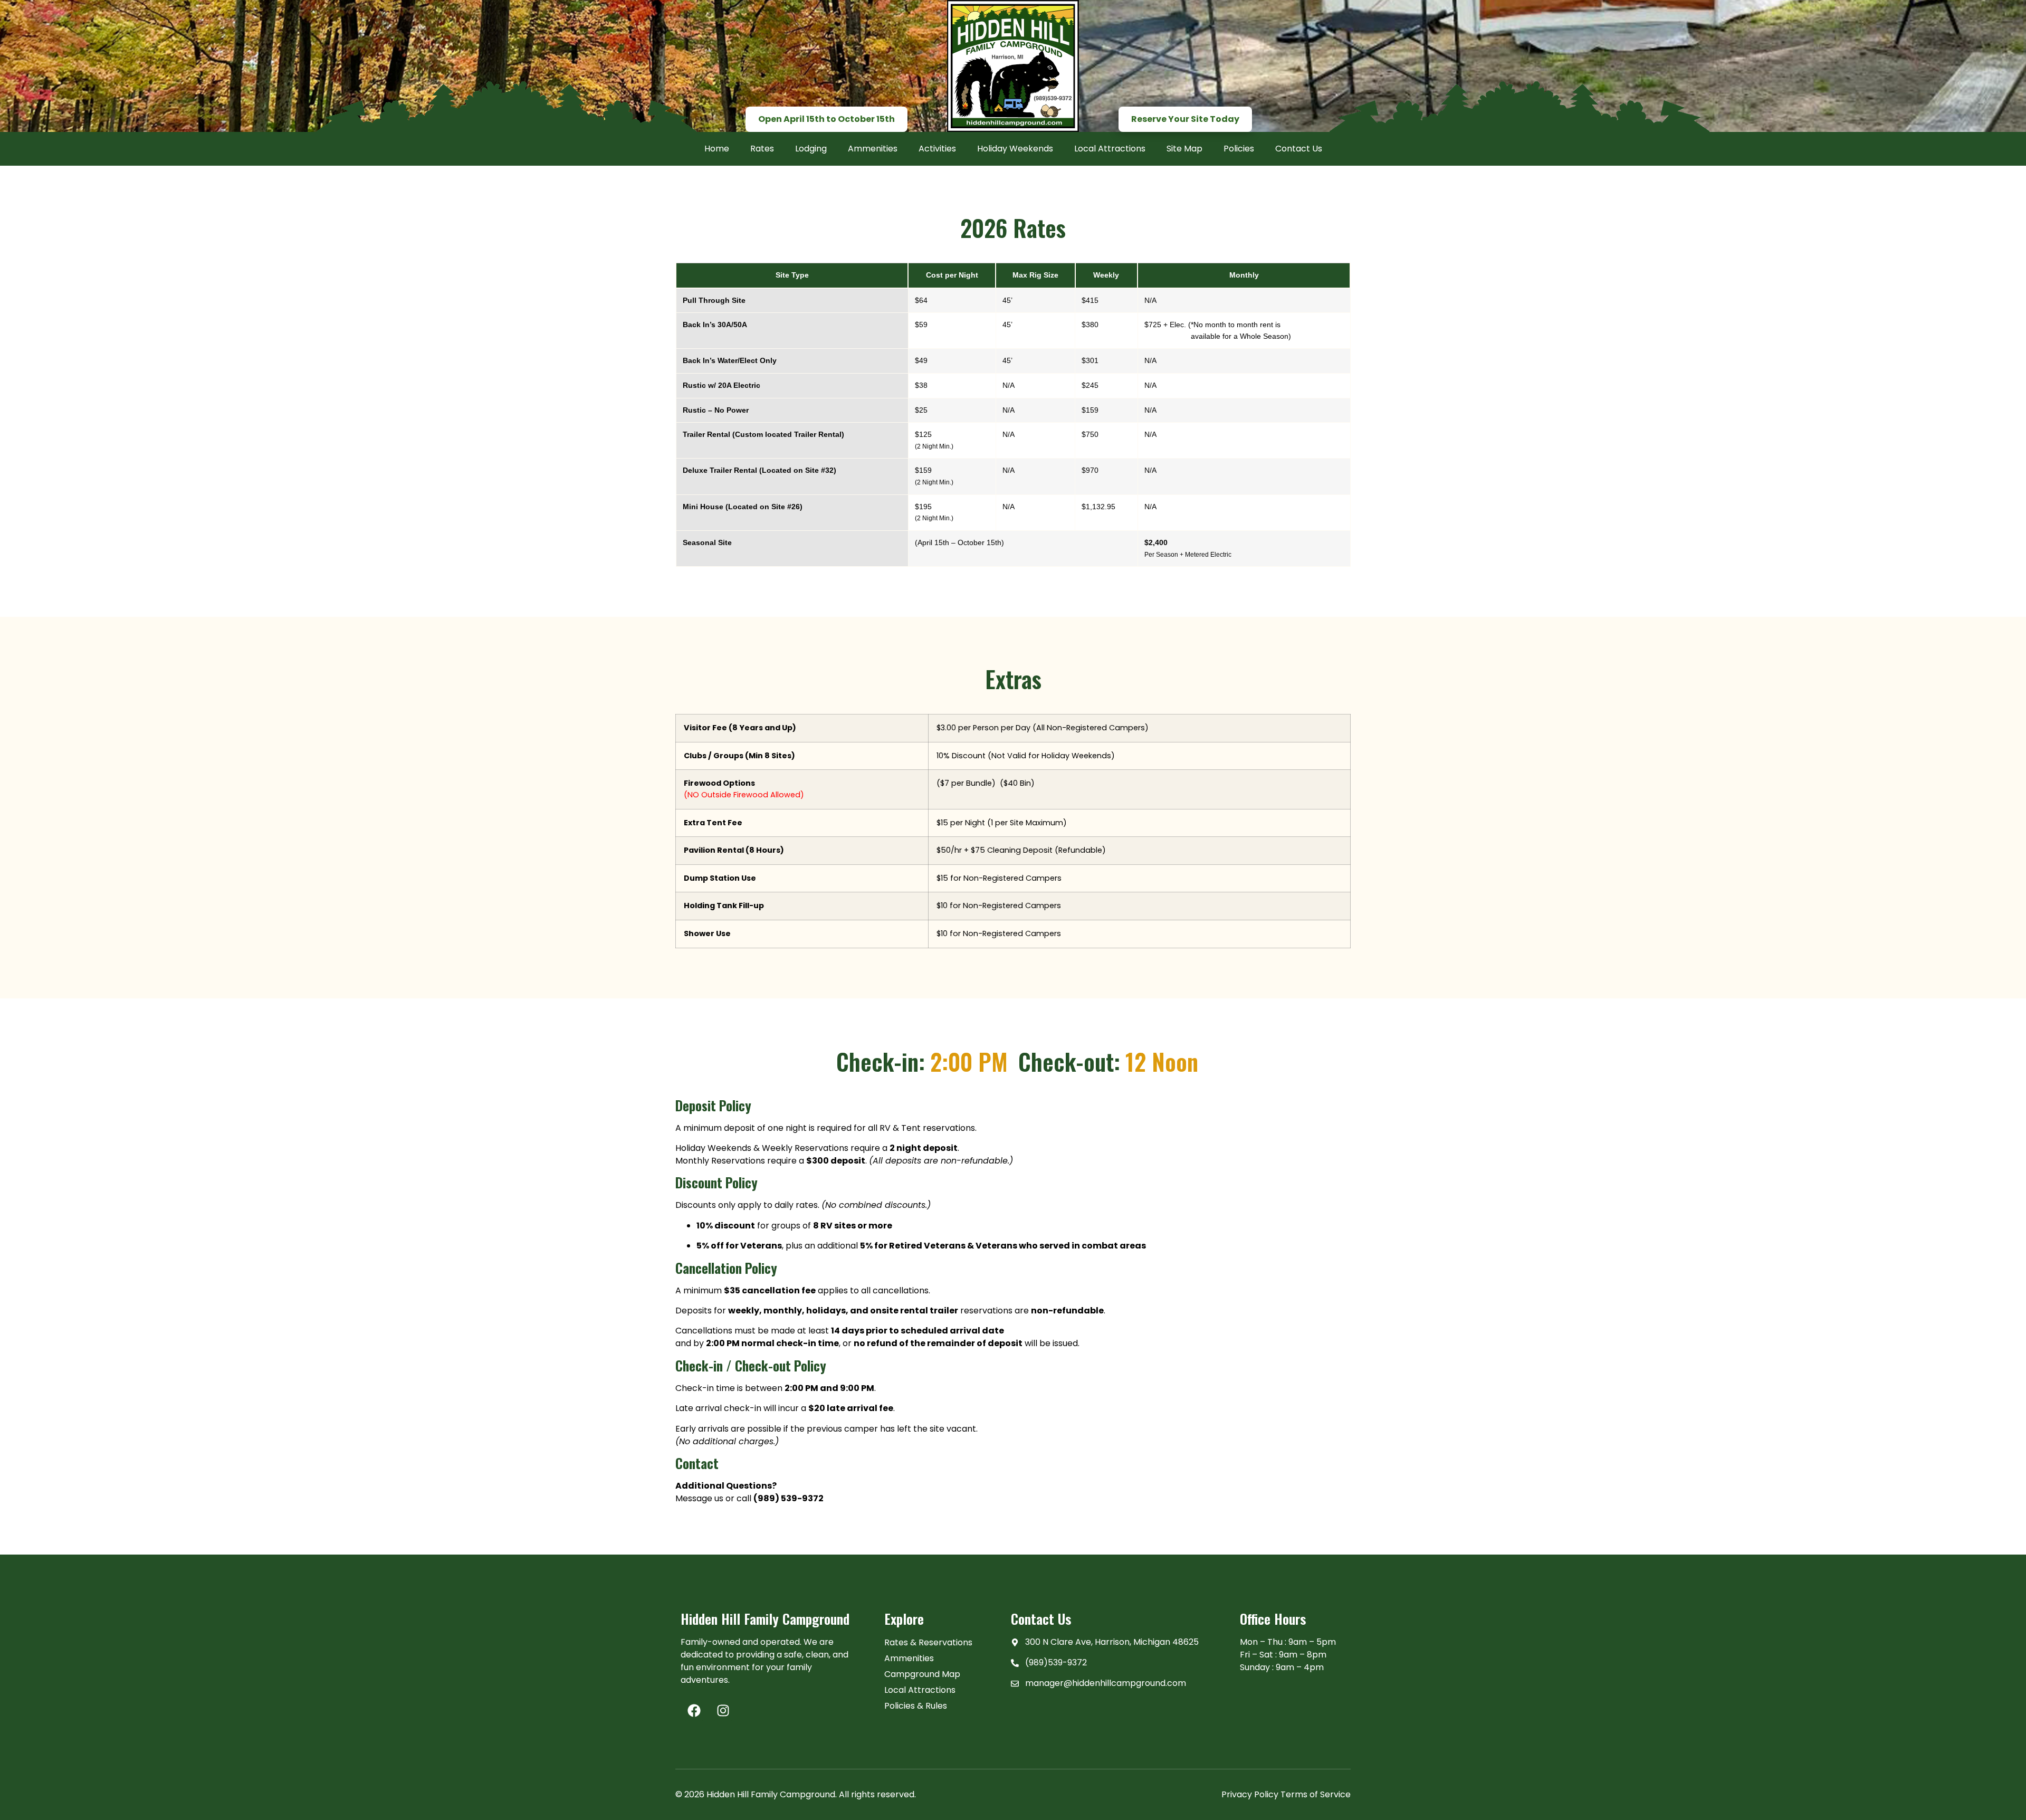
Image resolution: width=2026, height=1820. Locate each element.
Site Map (1184, 149)
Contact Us (1299, 149)
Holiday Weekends (1015, 149)
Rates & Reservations (928, 1642)
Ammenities (873, 149)
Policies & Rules (916, 1706)
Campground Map (922, 1674)
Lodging (811, 149)
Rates (762, 149)
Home (717, 149)
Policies (1239, 149)
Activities (937, 149)
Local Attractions (1110, 149)
